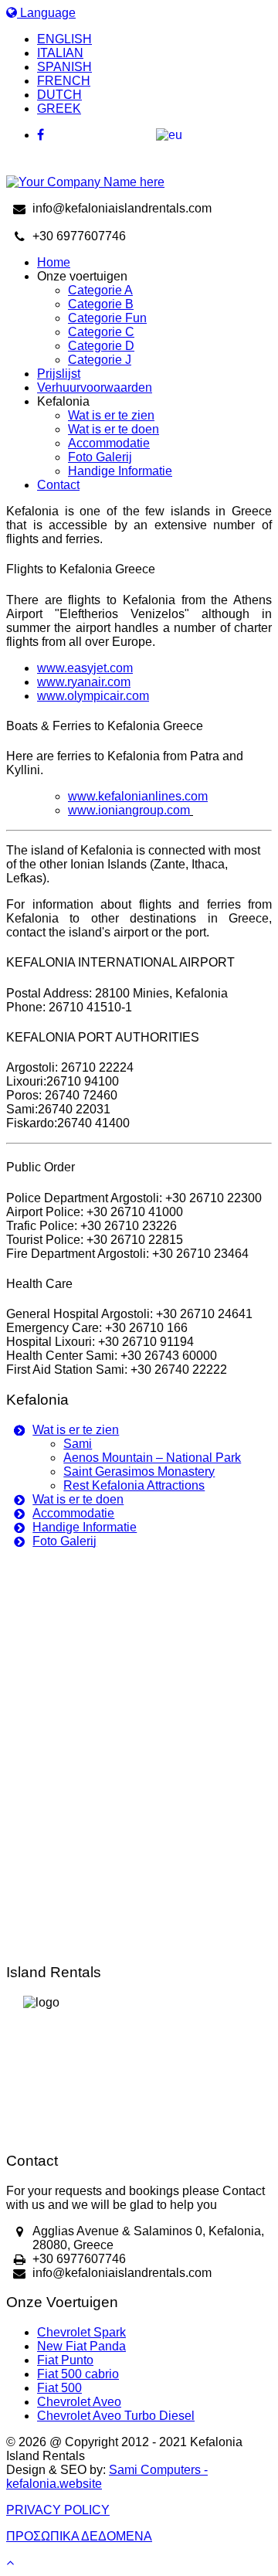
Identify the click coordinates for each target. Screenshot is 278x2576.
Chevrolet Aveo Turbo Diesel (116, 2416)
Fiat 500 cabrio (78, 2374)
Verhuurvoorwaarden (95, 387)
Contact (58, 485)
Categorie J (100, 360)
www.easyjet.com (85, 668)
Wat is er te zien (111, 415)
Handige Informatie (120, 471)
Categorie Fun (107, 318)
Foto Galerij (100, 457)
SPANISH (64, 67)
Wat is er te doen (114, 429)
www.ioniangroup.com (129, 810)
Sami (78, 1444)
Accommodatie (109, 443)
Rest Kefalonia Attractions (134, 1485)
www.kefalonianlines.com (138, 796)
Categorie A (100, 290)
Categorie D (101, 346)
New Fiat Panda (81, 2346)
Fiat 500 (59, 2388)
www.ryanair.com (84, 682)
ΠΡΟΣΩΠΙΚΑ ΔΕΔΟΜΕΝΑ (79, 2536)
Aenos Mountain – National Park (152, 1458)
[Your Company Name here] (85, 182)
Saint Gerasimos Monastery (139, 1472)
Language (46, 13)
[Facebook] (154, 135)
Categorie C (101, 332)
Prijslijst (59, 374)
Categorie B (101, 304)
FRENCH (64, 81)
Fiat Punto (65, 2360)
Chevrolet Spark (81, 2332)
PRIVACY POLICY (58, 2510)
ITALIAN (60, 53)
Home (54, 262)
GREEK (59, 109)
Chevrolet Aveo (79, 2402)
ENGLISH (64, 39)
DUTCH (59, 95)
